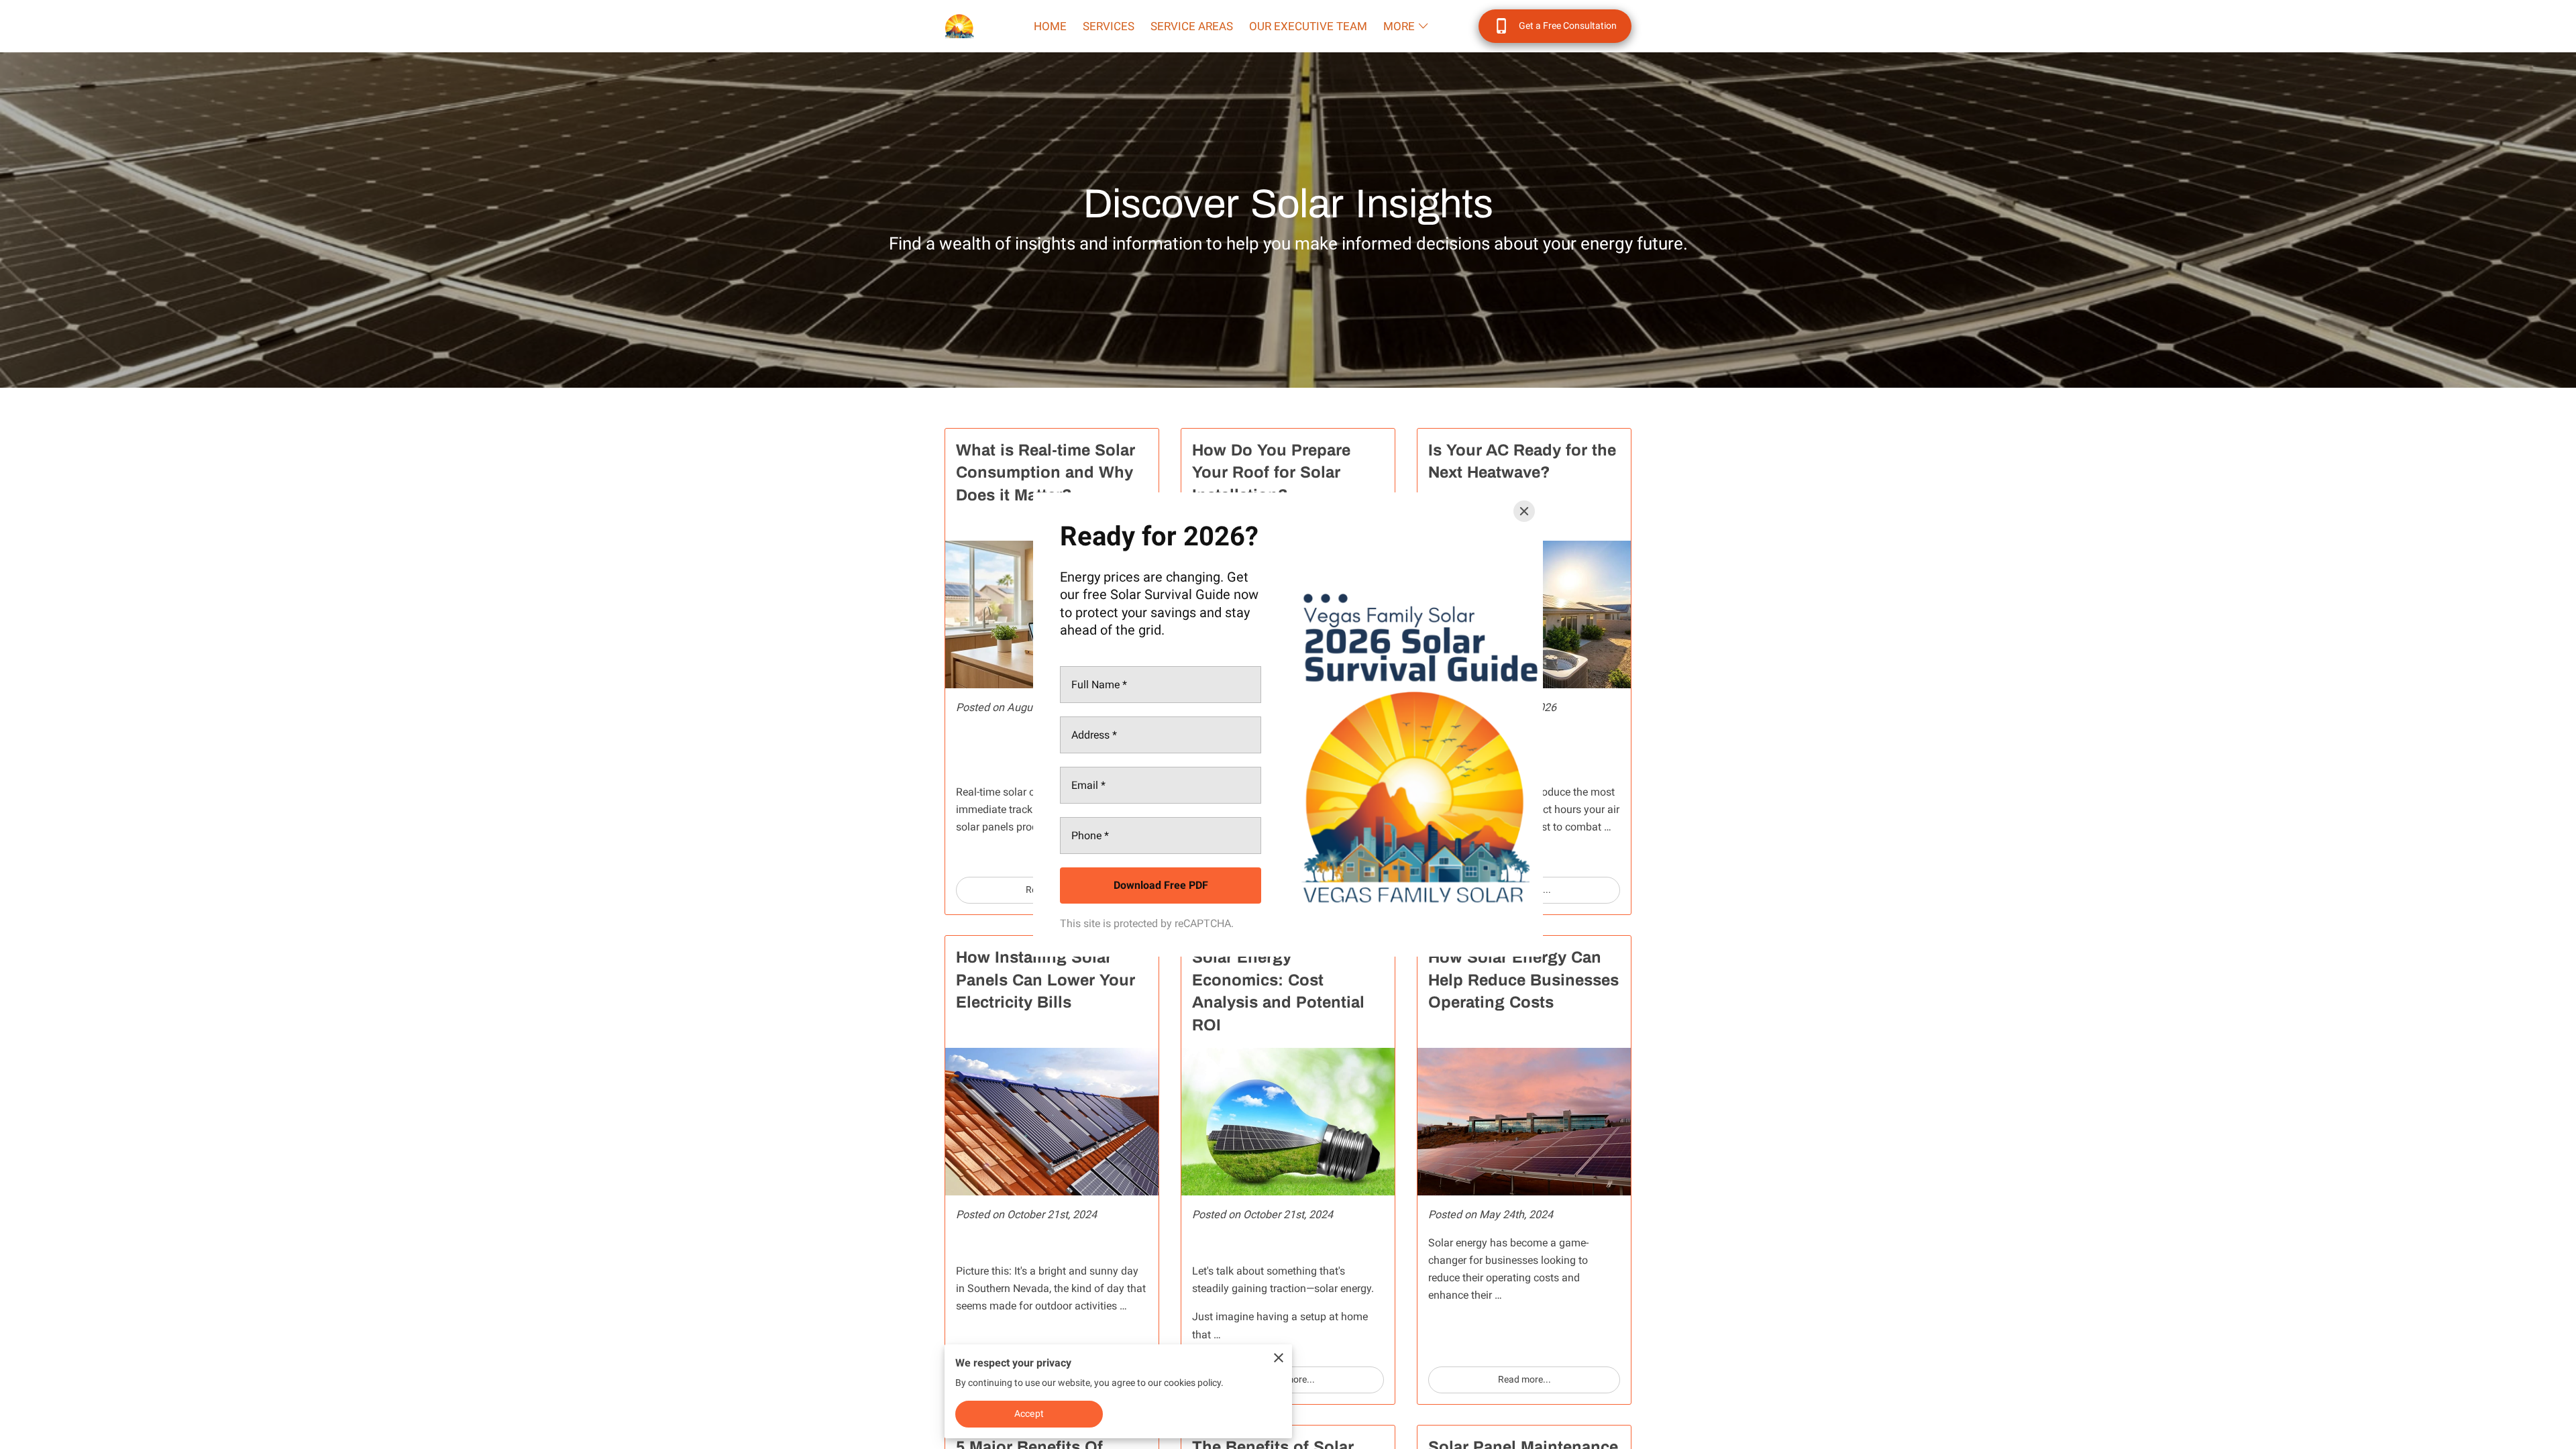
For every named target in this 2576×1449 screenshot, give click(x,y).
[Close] (1524, 511)
